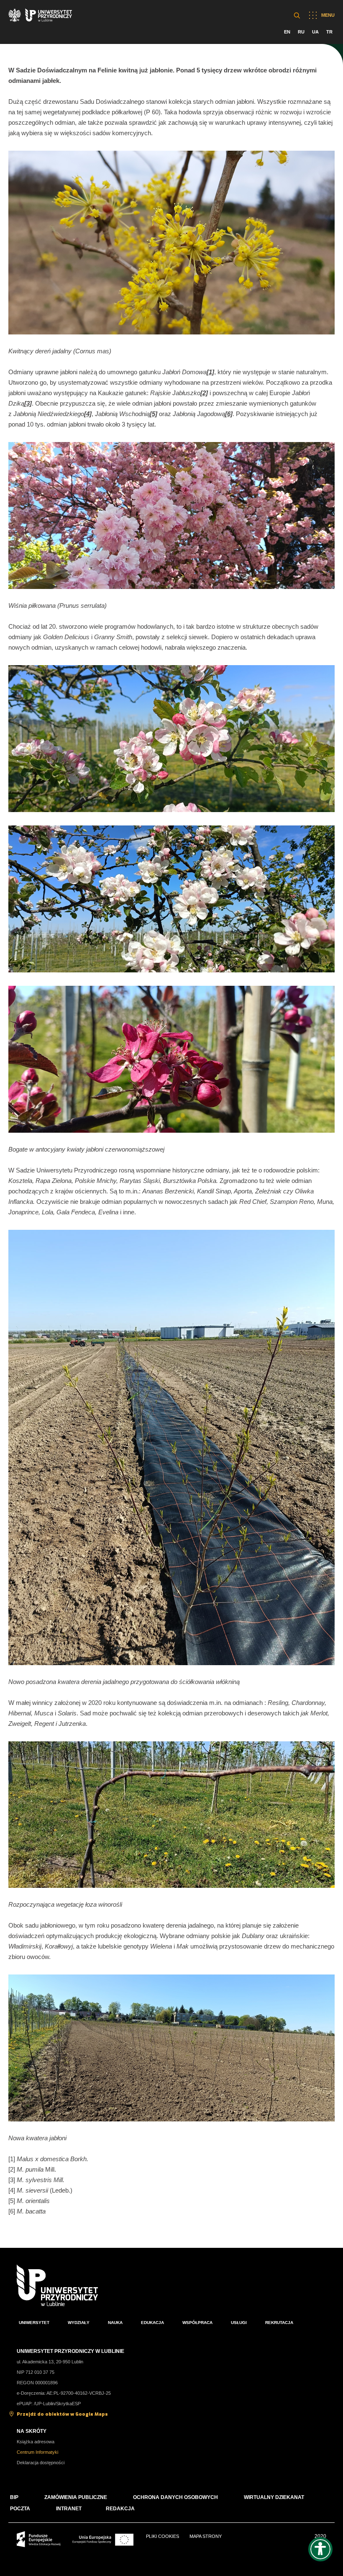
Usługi (239, 2323)
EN (287, 32)
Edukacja (152, 2323)
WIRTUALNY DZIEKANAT (274, 2497)
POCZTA (20, 2509)
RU (301, 32)
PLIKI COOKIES (163, 2536)
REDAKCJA (120, 2509)
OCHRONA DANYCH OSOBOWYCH (175, 2497)
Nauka (115, 2323)
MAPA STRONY (206, 2536)
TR (329, 32)
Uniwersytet (34, 2323)
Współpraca (197, 2323)
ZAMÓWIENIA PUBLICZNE (76, 2497)
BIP (14, 2497)
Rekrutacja (279, 2323)
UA (315, 32)
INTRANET (69, 2509)
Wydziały (79, 2323)
